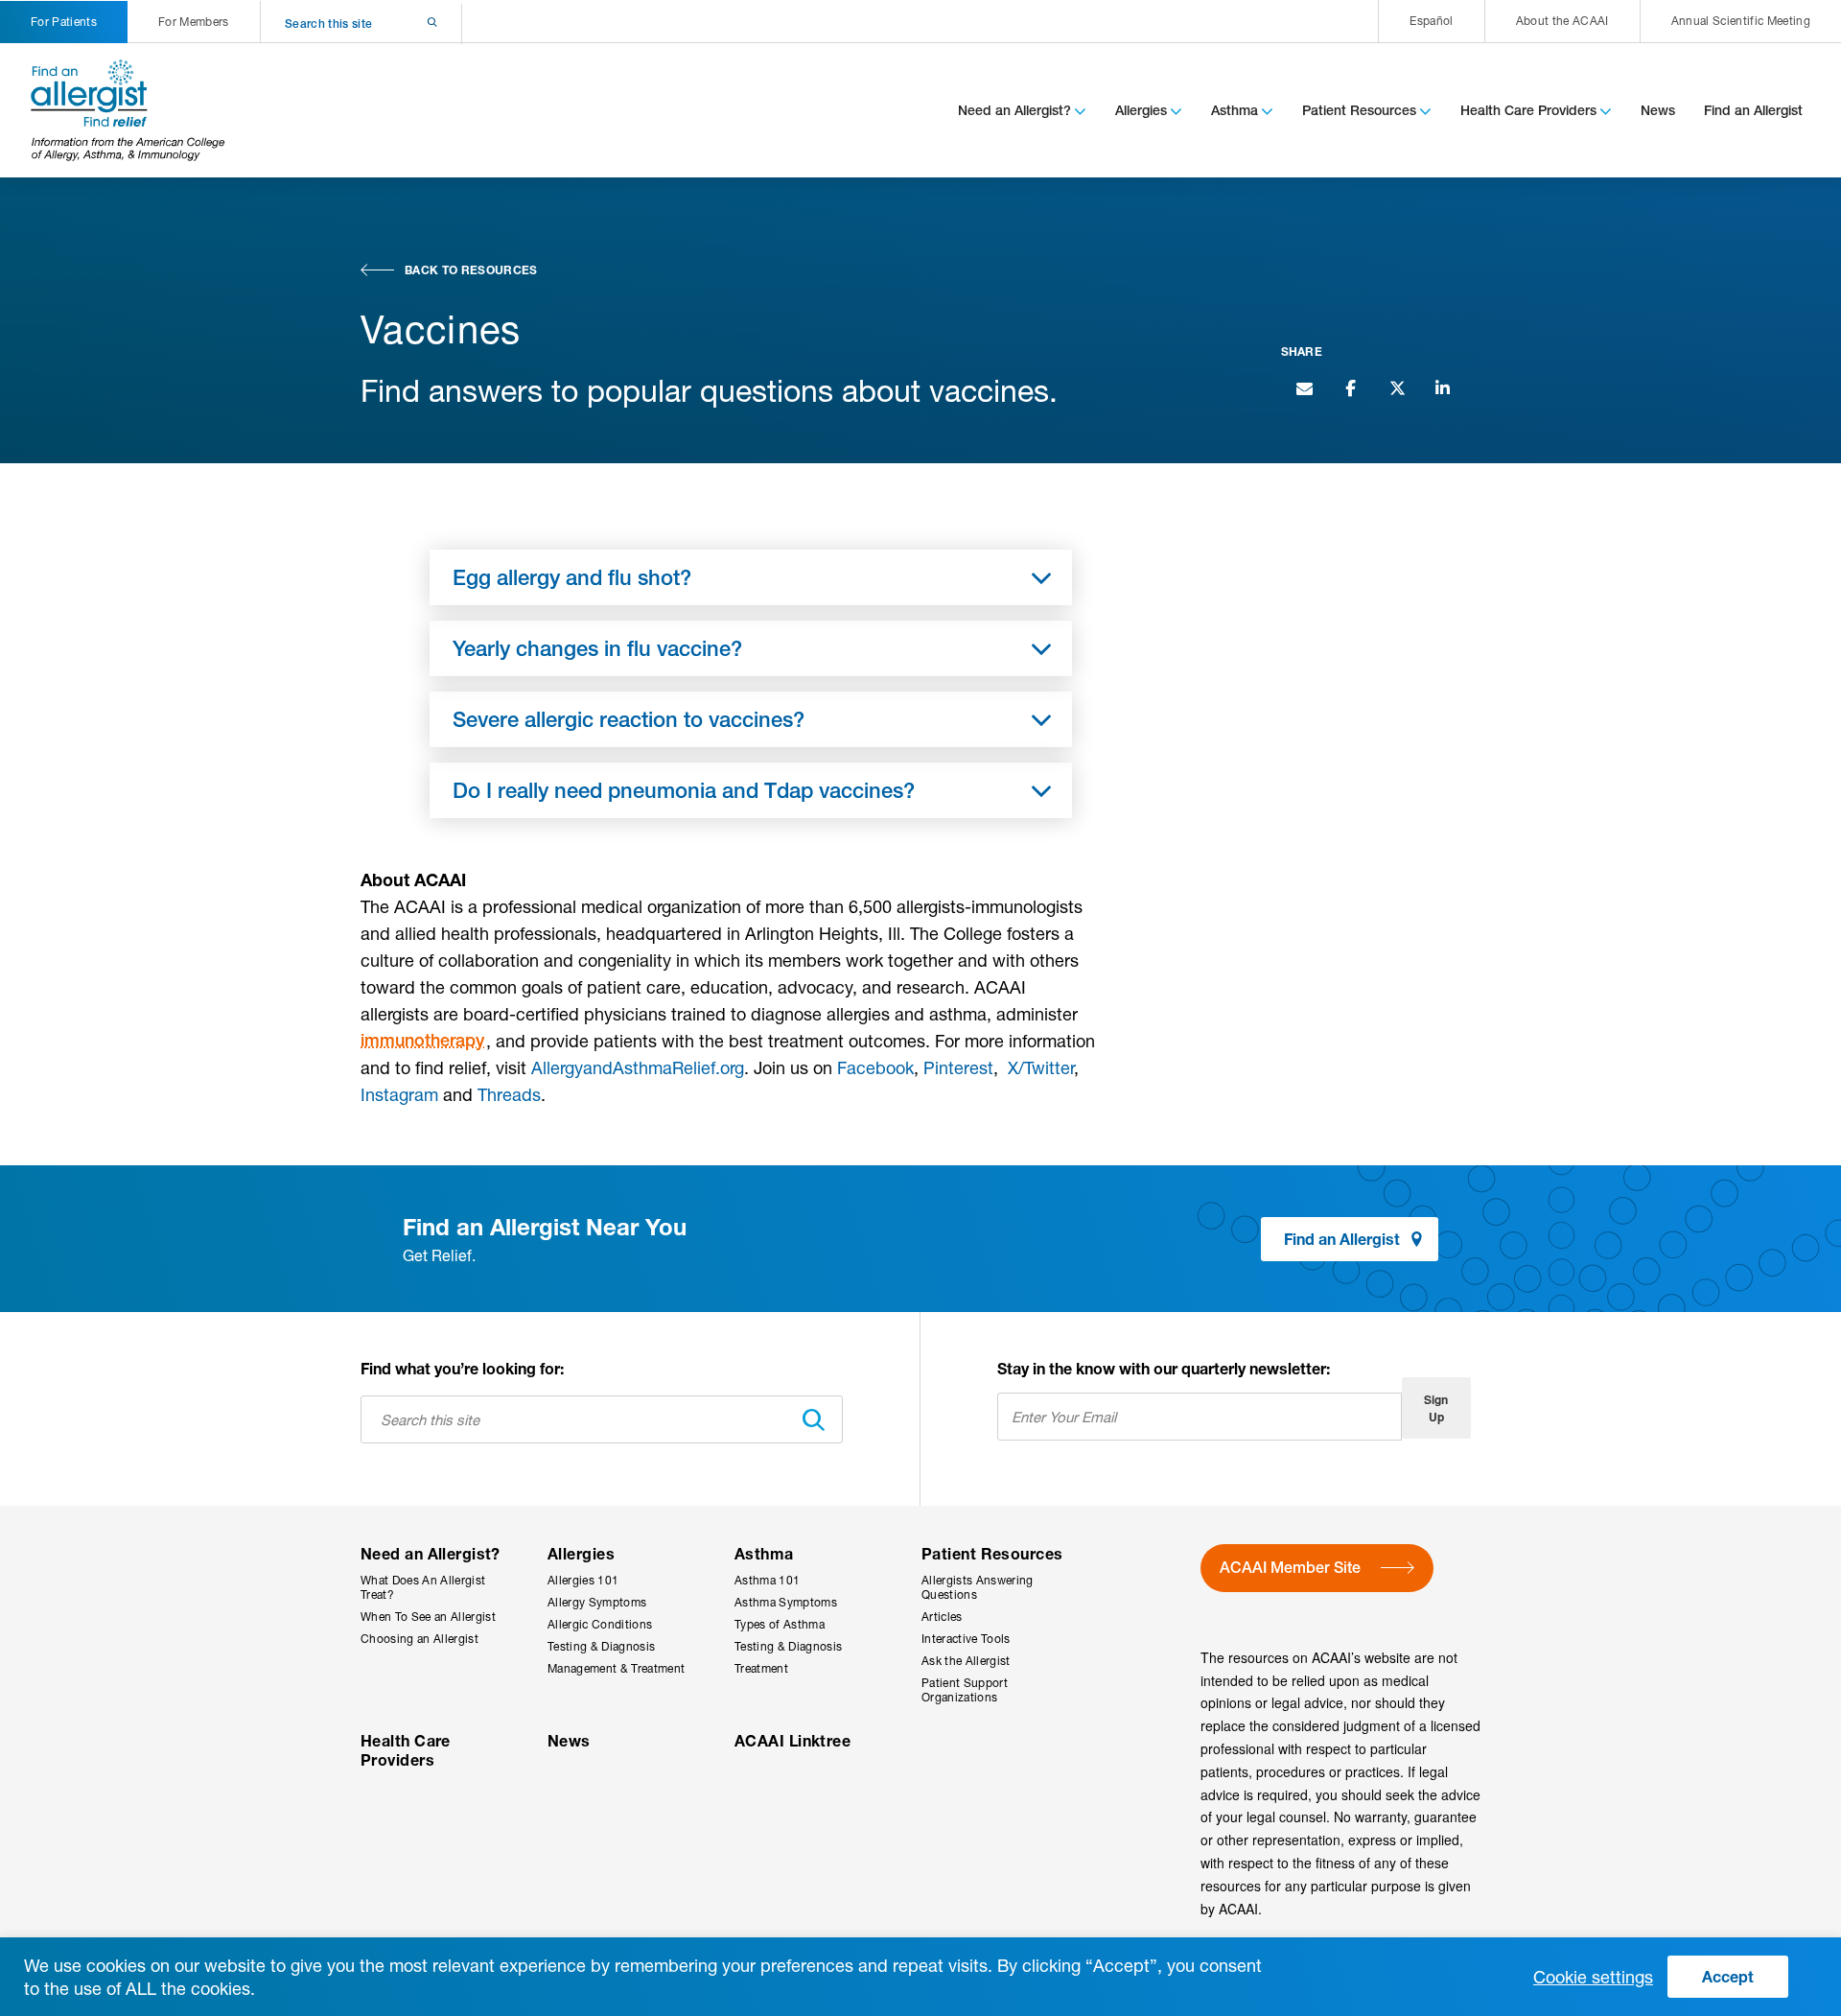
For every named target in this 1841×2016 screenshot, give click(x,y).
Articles (942, 1617)
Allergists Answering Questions (978, 1587)
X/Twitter (1041, 1067)
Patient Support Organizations (965, 1690)
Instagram (399, 1094)
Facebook (875, 1067)
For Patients (64, 22)
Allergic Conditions (600, 1624)
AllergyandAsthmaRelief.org (638, 1067)
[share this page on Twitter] (1396, 387)
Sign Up (1436, 1408)
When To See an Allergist (428, 1617)
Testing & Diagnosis (601, 1646)
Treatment (761, 1668)
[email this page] (1304, 387)
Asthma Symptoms (786, 1602)
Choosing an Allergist (419, 1639)
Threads (509, 1094)
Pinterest (958, 1067)
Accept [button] (1728, 1976)
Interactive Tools (966, 1639)
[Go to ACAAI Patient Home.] (128, 110)
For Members (194, 22)
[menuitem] (1431, 21)
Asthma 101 (767, 1580)
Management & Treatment (616, 1668)
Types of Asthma (780, 1624)
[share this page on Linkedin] (1442, 387)
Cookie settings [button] (1593, 1977)
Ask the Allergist (966, 1661)
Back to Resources (471, 270)
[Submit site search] (407, 23)
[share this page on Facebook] (1350, 387)
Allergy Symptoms (597, 1602)
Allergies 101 (583, 1580)
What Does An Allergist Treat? (423, 1587)
